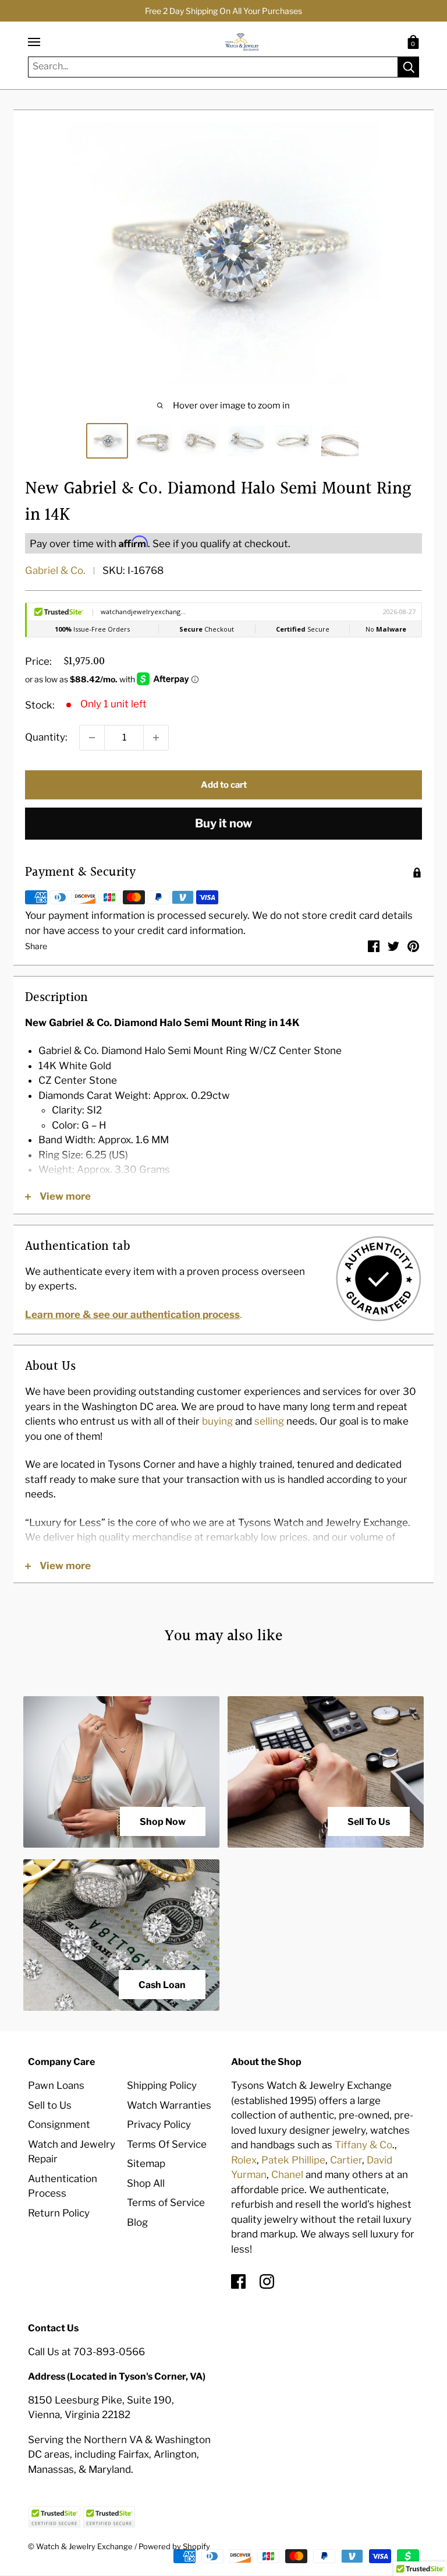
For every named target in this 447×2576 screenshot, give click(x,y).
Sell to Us (50, 2105)
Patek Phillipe (293, 2160)
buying (217, 1421)
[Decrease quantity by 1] (92, 738)
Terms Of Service (167, 2144)
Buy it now (223, 823)
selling (269, 1421)
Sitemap (146, 2163)
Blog (137, 2222)
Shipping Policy (162, 2085)
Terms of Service (166, 2203)
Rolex (244, 2160)
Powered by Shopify (174, 2546)
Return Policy (59, 2213)
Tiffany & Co (363, 2145)
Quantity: (46, 737)
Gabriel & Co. (55, 570)
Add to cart (224, 785)
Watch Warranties (169, 2105)
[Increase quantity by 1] (156, 738)
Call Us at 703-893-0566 (86, 2352)
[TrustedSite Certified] (54, 2517)
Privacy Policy (159, 2124)
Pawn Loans (56, 2085)
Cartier (346, 2160)
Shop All (146, 2183)
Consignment (59, 2124)
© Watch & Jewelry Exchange (80, 2546)
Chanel (287, 2175)
